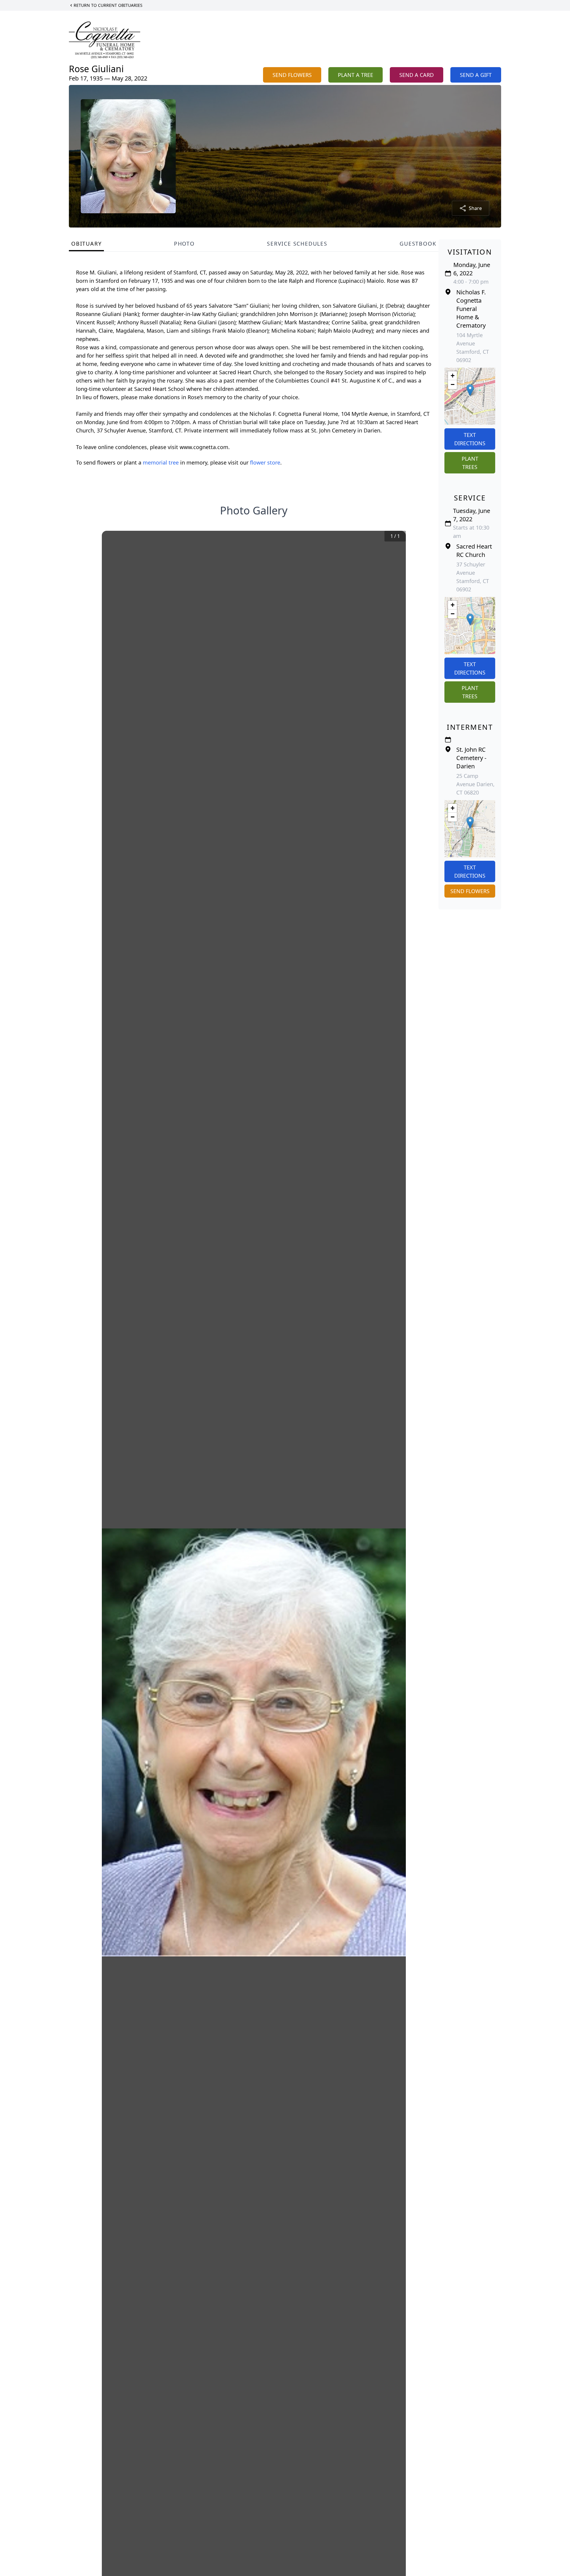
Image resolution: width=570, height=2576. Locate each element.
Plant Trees (470, 463)
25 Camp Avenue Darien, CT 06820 (475, 784)
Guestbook (418, 244)
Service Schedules (297, 244)
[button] (470, 390)
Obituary (86, 244)
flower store (265, 462)
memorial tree (161, 462)
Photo (184, 244)
